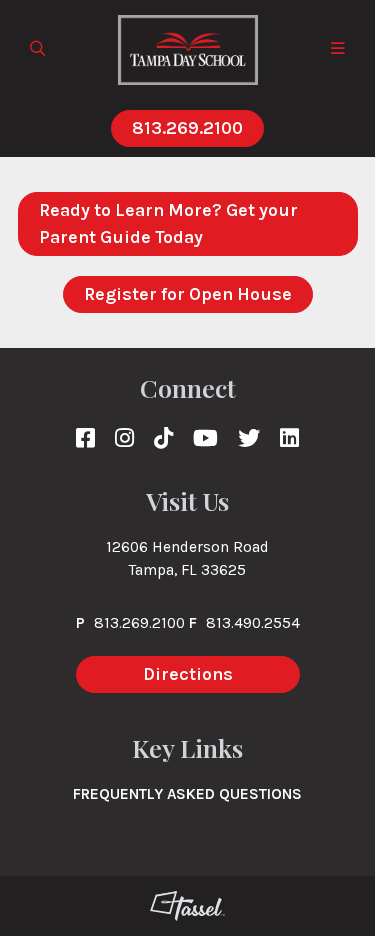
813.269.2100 (187, 128)
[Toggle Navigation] (338, 50)
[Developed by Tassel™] (187, 906)
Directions (188, 674)
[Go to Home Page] (188, 50)
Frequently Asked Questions (187, 794)
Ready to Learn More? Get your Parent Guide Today (168, 223)
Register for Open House (188, 294)
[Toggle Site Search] (38, 50)
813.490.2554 (253, 623)
